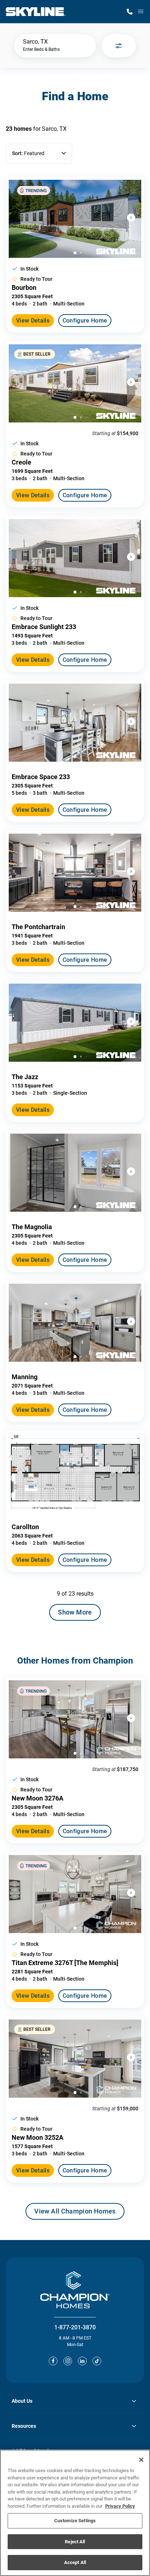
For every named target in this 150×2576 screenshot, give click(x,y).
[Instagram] (68, 2361)
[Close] (141, 2460)
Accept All (75, 2562)
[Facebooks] (53, 2361)
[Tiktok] (97, 2361)
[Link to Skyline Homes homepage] (36, 12)
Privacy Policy (120, 2506)
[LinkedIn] (82, 2361)
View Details (33, 321)
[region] (75, 2513)
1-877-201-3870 (75, 2327)
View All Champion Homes (75, 2214)
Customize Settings (75, 2521)
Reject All (75, 2542)
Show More (75, 1612)
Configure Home (85, 321)
